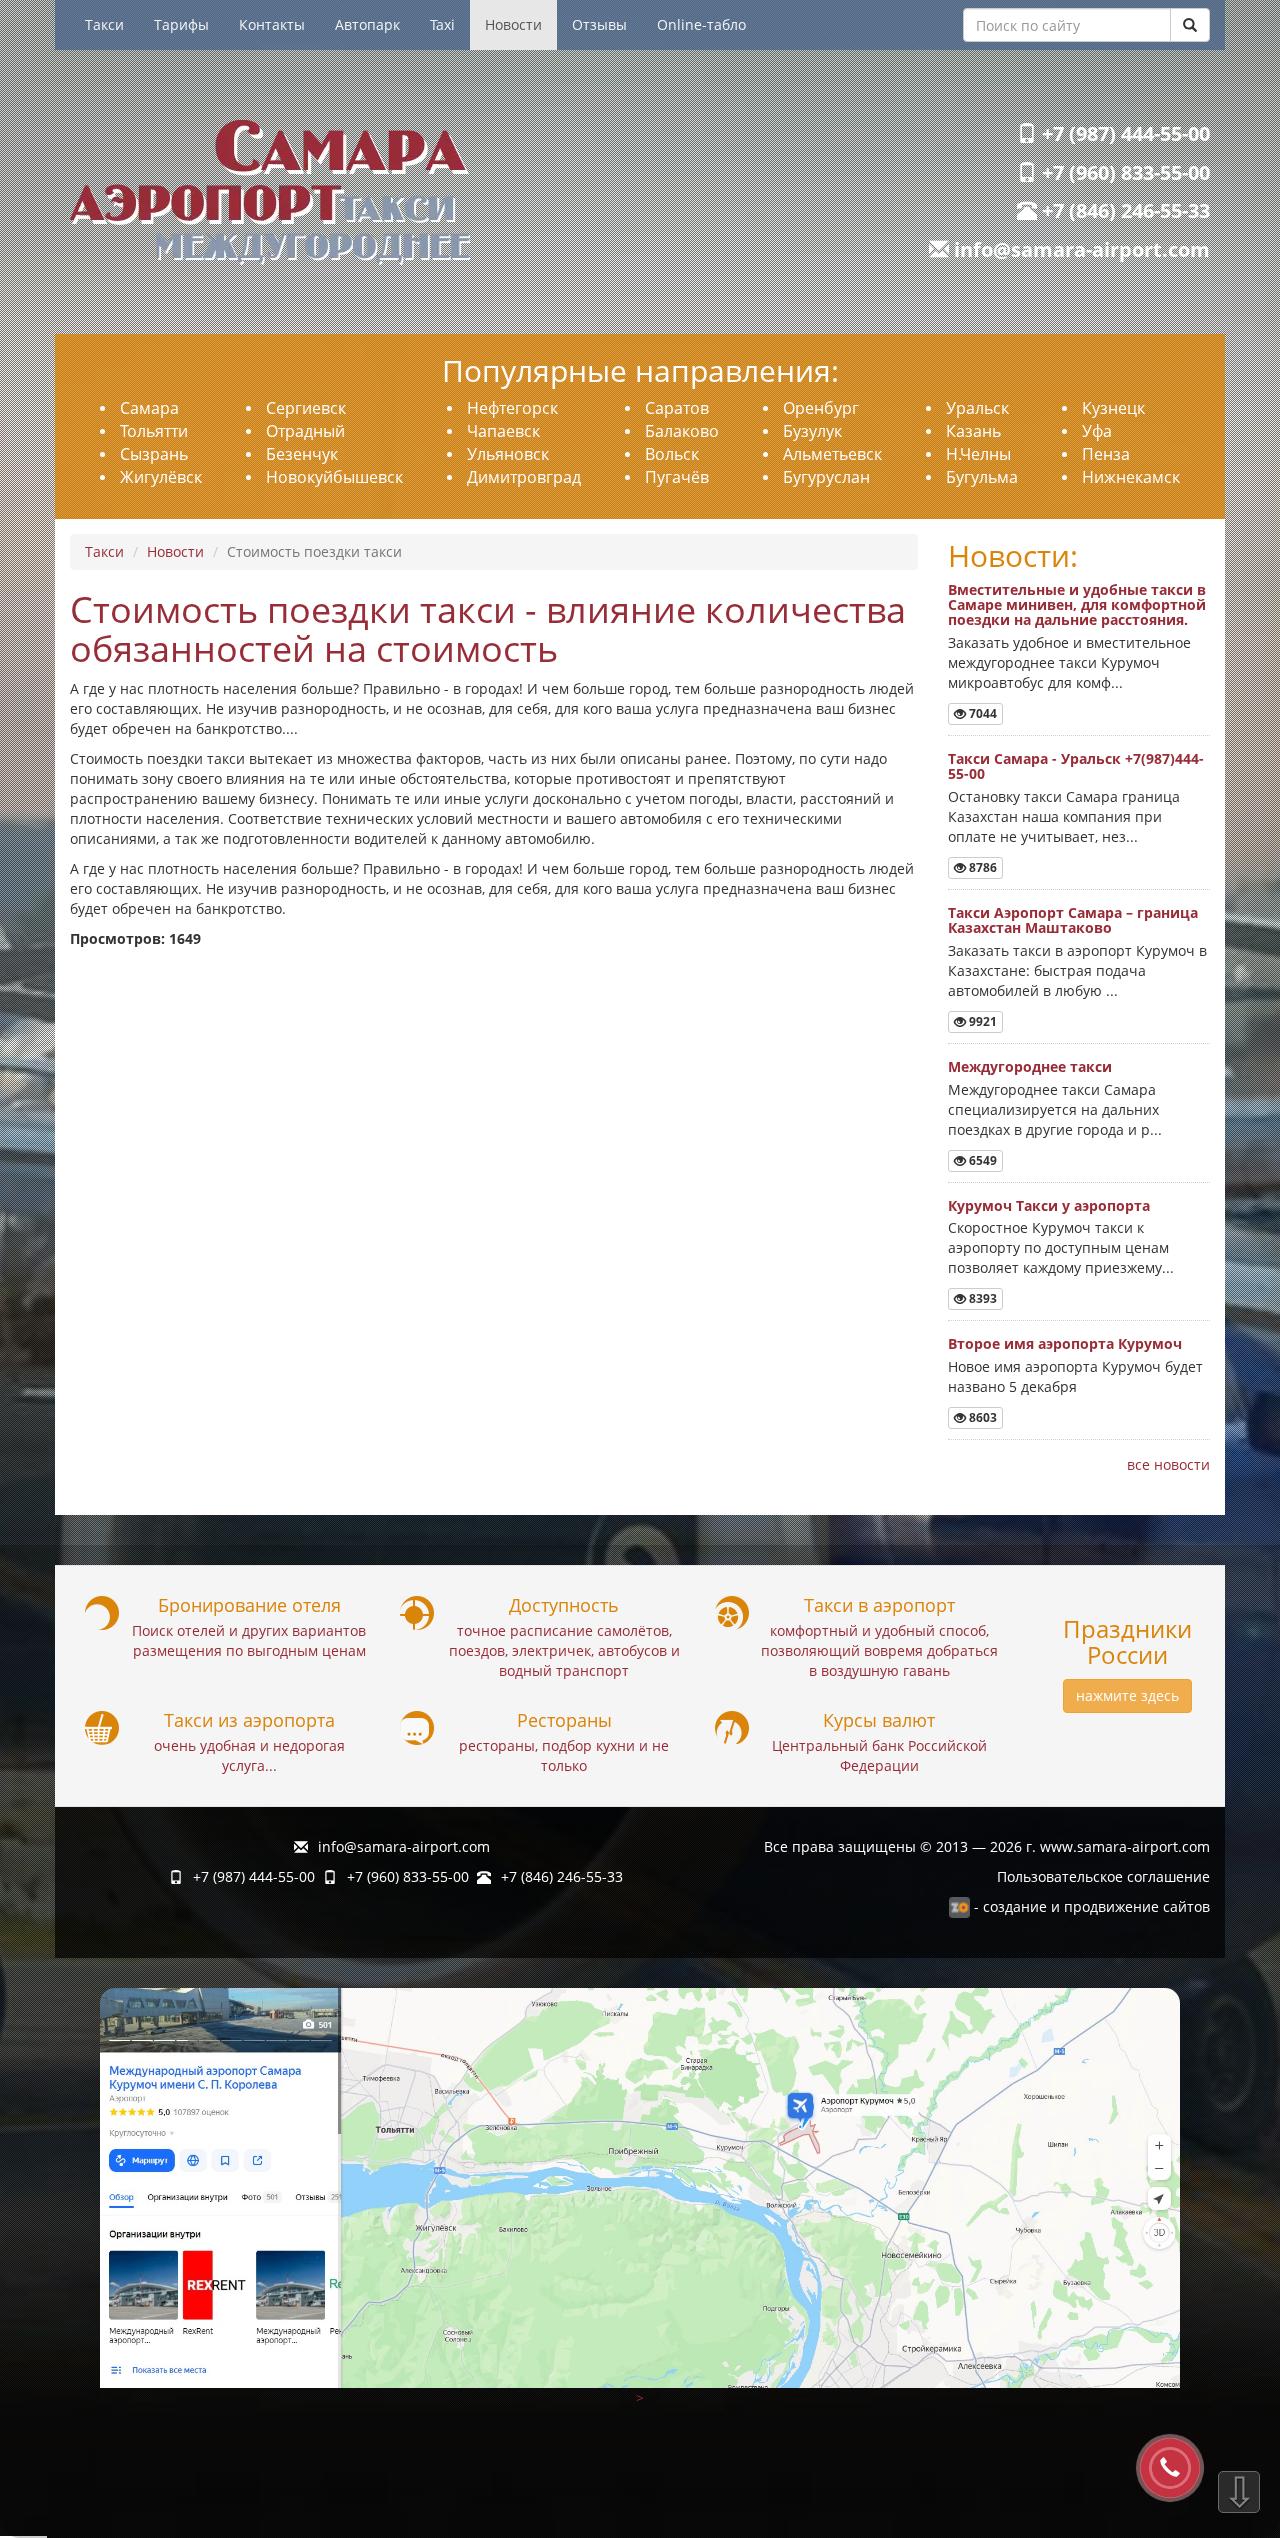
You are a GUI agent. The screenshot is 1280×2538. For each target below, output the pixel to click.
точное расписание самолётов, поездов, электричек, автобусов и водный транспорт (564, 1650)
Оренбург (821, 408)
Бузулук (812, 431)
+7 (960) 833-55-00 (1123, 172)
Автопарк (367, 24)
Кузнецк (1113, 408)
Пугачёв (677, 477)
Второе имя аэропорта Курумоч (1065, 1343)
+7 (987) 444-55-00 (1123, 133)
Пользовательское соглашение (1103, 1876)
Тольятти (154, 431)
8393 (981, 1298)
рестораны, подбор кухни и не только (564, 1755)
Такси (104, 24)
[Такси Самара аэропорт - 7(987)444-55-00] (347, 192)
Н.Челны (978, 454)
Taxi (442, 24)
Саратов (677, 408)
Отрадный (305, 431)
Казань (973, 431)
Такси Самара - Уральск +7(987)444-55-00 (1076, 766)
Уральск (977, 408)
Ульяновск (508, 454)
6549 (981, 1160)
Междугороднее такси (1030, 1066)
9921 (981, 1021)
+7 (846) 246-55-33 (1123, 210)
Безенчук (302, 454)
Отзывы (599, 24)
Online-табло (701, 24)
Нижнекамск (1131, 477)
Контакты (272, 24)
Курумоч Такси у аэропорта (1049, 1205)
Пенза (1106, 454)
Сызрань (154, 454)
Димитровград (524, 477)
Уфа (1097, 431)
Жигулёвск (161, 477)
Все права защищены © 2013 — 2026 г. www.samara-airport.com (987, 1846)
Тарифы (181, 24)
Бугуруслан (826, 477)
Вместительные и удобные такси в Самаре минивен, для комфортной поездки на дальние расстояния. (1077, 605)
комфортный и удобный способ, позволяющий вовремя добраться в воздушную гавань (879, 1650)
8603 (981, 1417)
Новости (513, 24)
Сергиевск (306, 408)
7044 (981, 713)
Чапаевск (503, 431)
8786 (981, 867)
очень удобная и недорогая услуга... (249, 1755)
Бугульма (982, 477)
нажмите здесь (1127, 1695)
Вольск (672, 454)
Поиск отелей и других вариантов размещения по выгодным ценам (249, 1640)
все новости (1168, 1464)
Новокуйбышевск (334, 477)
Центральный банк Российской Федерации (879, 1755)
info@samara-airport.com (1079, 249)
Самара (149, 408)
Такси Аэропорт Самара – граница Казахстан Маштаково (1073, 920)
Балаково (682, 431)
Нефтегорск (512, 408)
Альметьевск (832, 454)
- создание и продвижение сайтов (1090, 1906)
